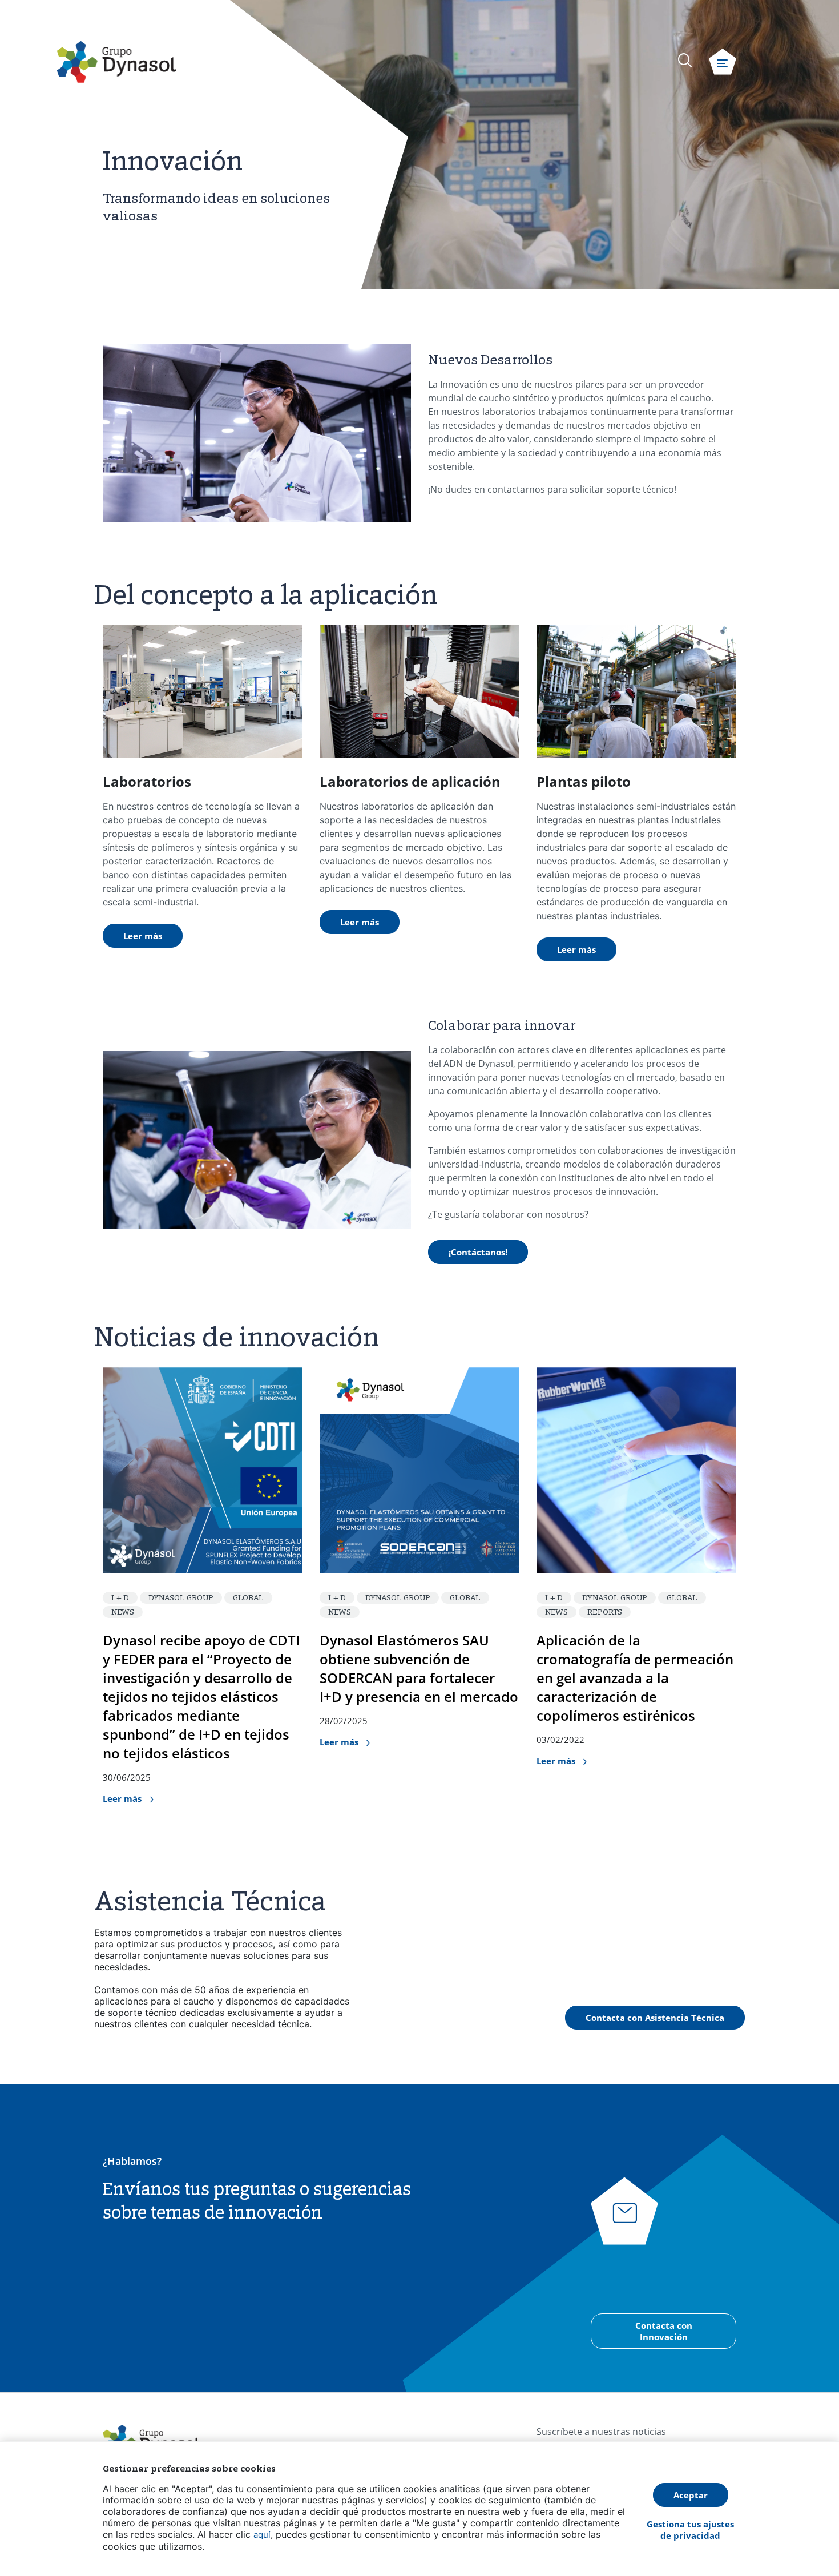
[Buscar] (685, 60)
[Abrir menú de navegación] (723, 62)
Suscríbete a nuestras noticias (601, 2432)
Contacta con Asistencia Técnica (655, 2018)
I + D (120, 1597)
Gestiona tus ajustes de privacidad (690, 2530)
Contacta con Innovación (664, 2331)
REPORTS (605, 1612)
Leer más (143, 936)
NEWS (123, 1612)
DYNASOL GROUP (181, 1597)
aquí (262, 2535)
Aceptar (691, 2495)
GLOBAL (248, 1597)
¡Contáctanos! (478, 1252)
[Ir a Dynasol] (117, 62)
